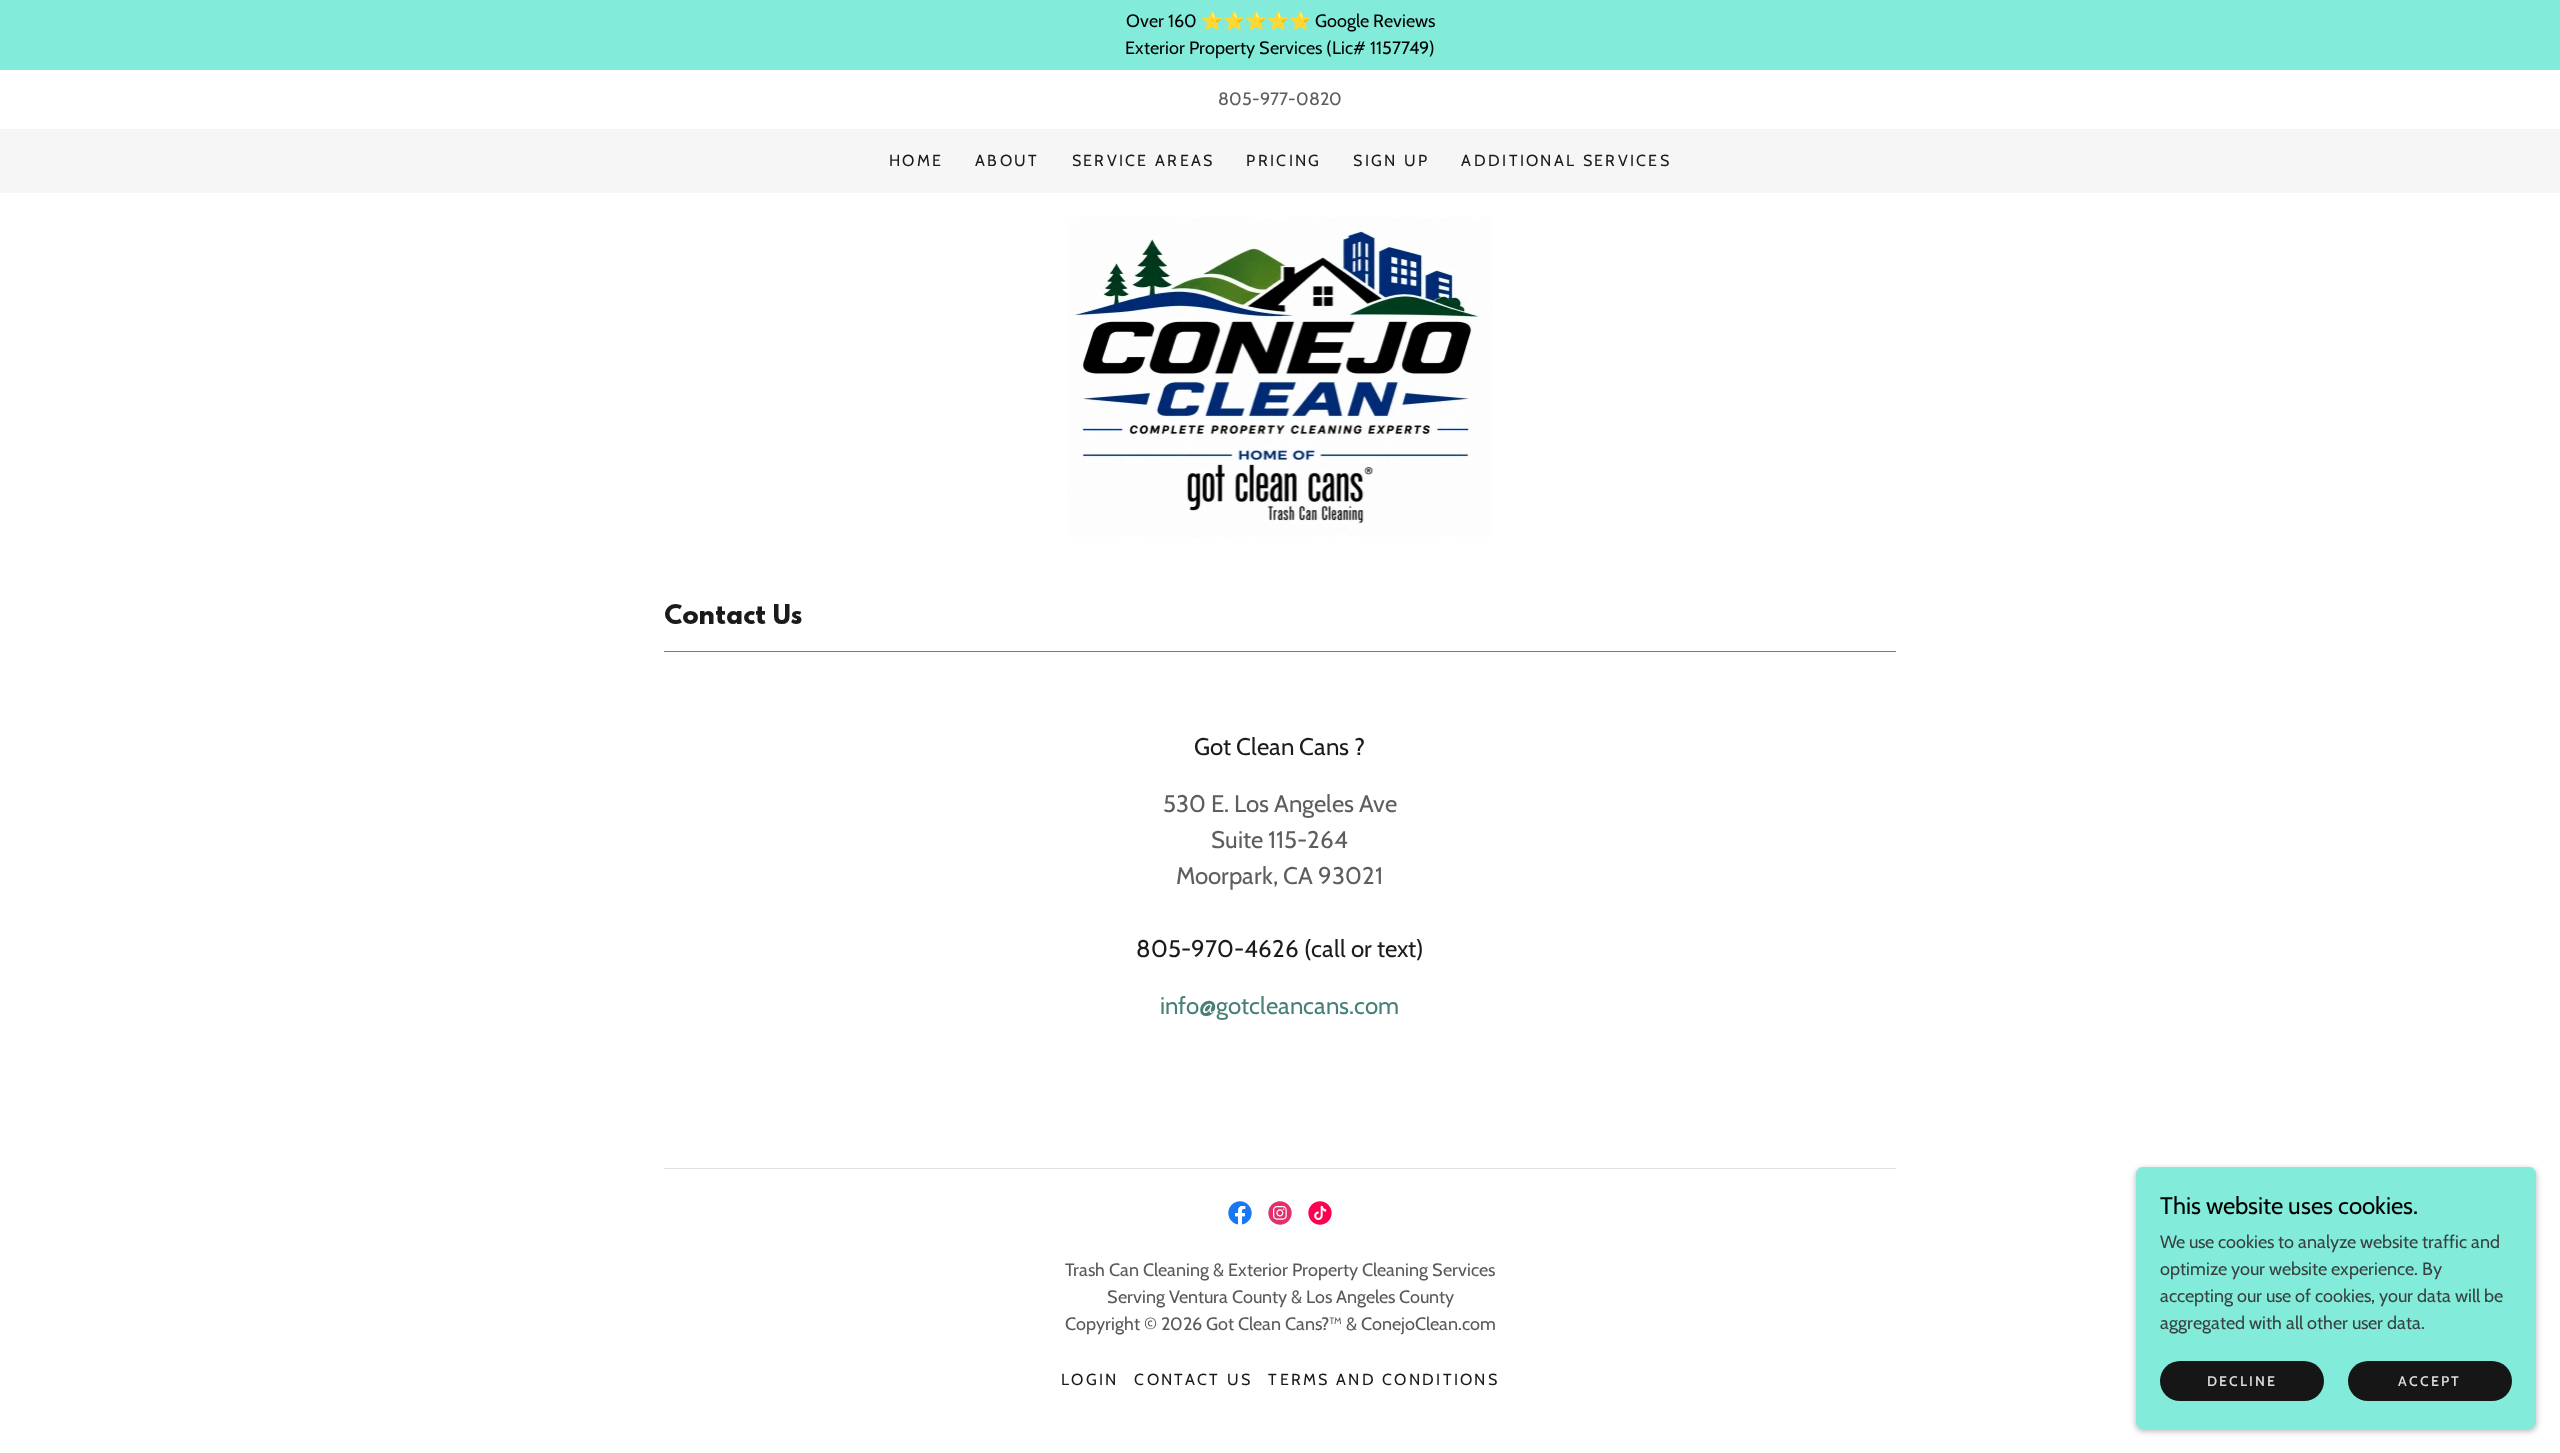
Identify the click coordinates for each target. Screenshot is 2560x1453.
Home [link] (916, 160)
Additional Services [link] (1565, 160)
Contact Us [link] (1193, 1379)
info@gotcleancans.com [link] (1279, 1005)
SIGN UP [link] (1391, 160)
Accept (2429, 1381)
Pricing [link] (1283, 160)
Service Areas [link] (1143, 160)
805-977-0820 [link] (1280, 99)
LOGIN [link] (1089, 1379)
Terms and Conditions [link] (1383, 1379)
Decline (2242, 1381)
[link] (1280, 375)
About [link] (1007, 160)
